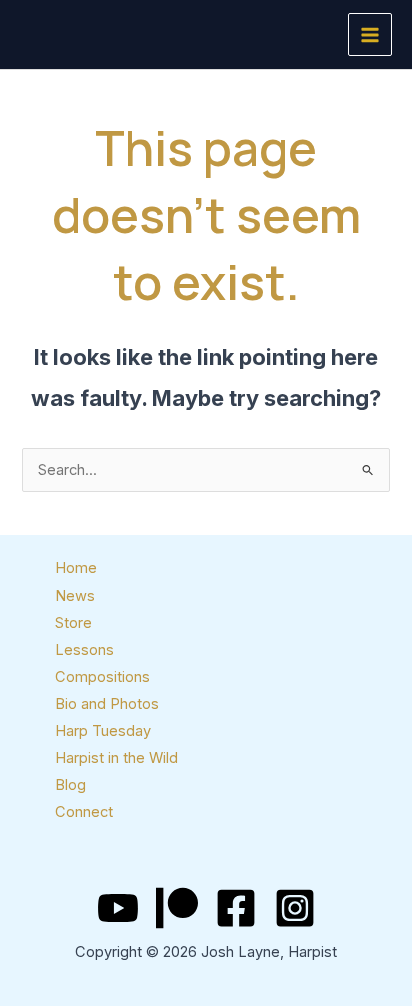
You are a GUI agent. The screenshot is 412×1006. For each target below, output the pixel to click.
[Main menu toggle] (370, 35)
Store (73, 623)
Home (76, 568)
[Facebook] (236, 908)
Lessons (84, 650)
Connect (84, 812)
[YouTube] (118, 908)
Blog (70, 785)
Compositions (102, 677)
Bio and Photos (107, 704)
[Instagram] (295, 908)
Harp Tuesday (103, 731)
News (75, 596)
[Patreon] (177, 908)
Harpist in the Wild (116, 758)
